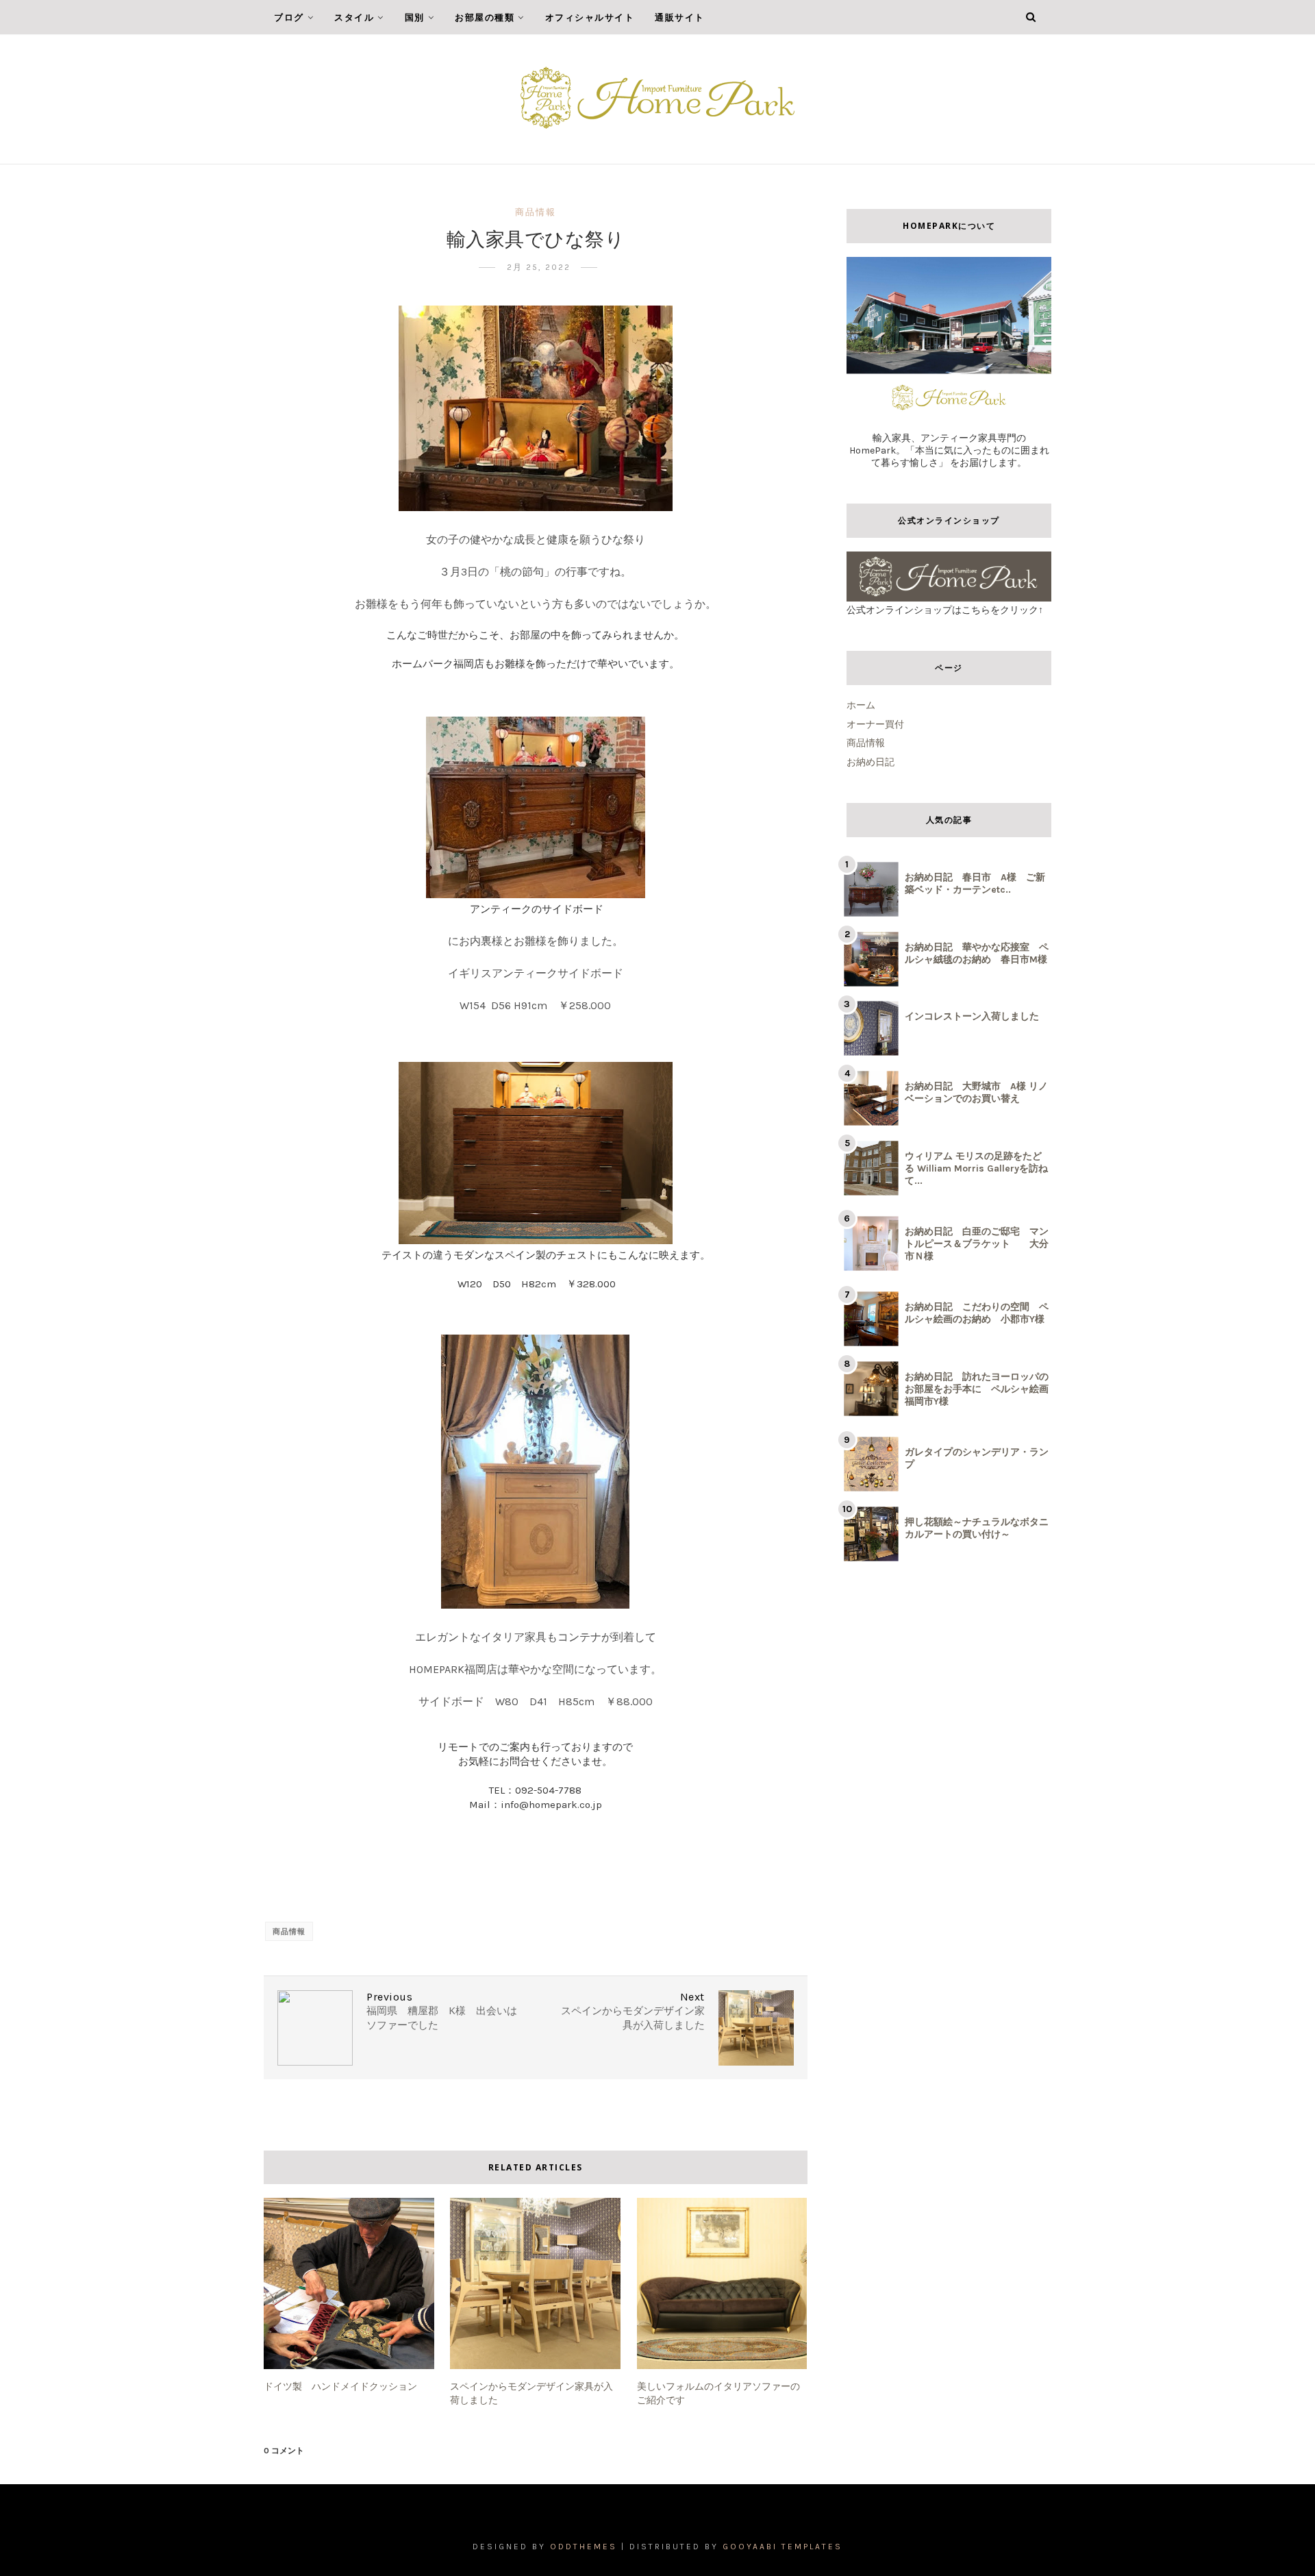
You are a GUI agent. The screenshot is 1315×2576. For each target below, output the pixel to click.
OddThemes (584, 2547)
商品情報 (536, 212)
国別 (415, 17)
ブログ (289, 17)
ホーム (861, 705)
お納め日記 (871, 762)
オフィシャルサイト (590, 17)
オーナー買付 (875, 724)
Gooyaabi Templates (782, 2547)
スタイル (354, 17)
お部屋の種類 (485, 17)
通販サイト (680, 17)
